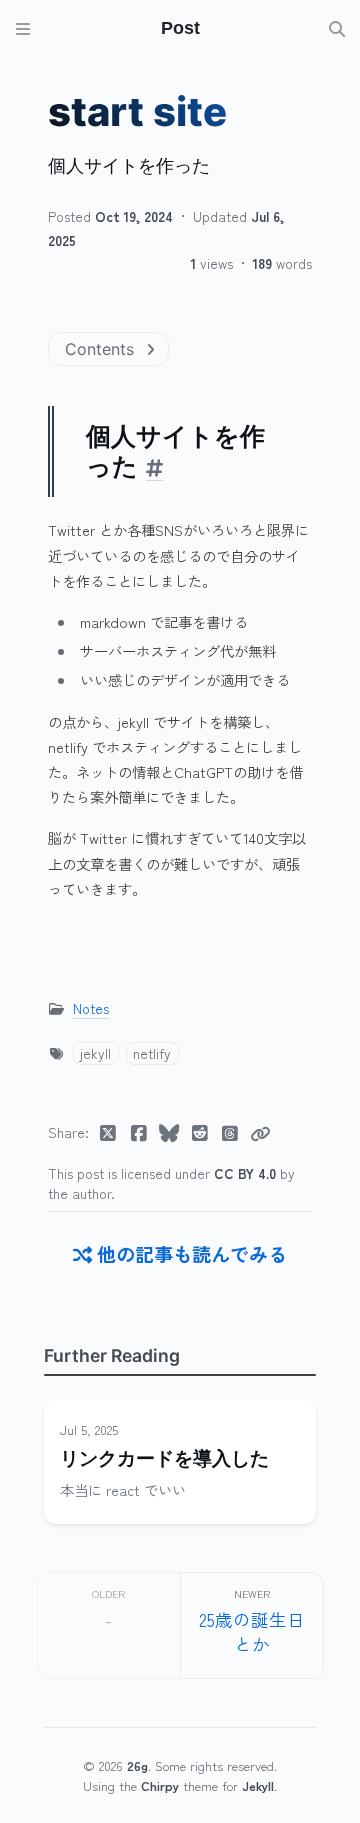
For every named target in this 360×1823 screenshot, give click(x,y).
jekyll (95, 1053)
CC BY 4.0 (247, 1173)
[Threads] (230, 1133)
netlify (152, 1053)
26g (137, 1765)
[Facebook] (139, 1133)
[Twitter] (108, 1133)
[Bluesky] (169, 1133)
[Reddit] (200, 1133)
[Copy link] (260, 1133)
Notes (91, 1008)
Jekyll (258, 1785)
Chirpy (160, 1785)
